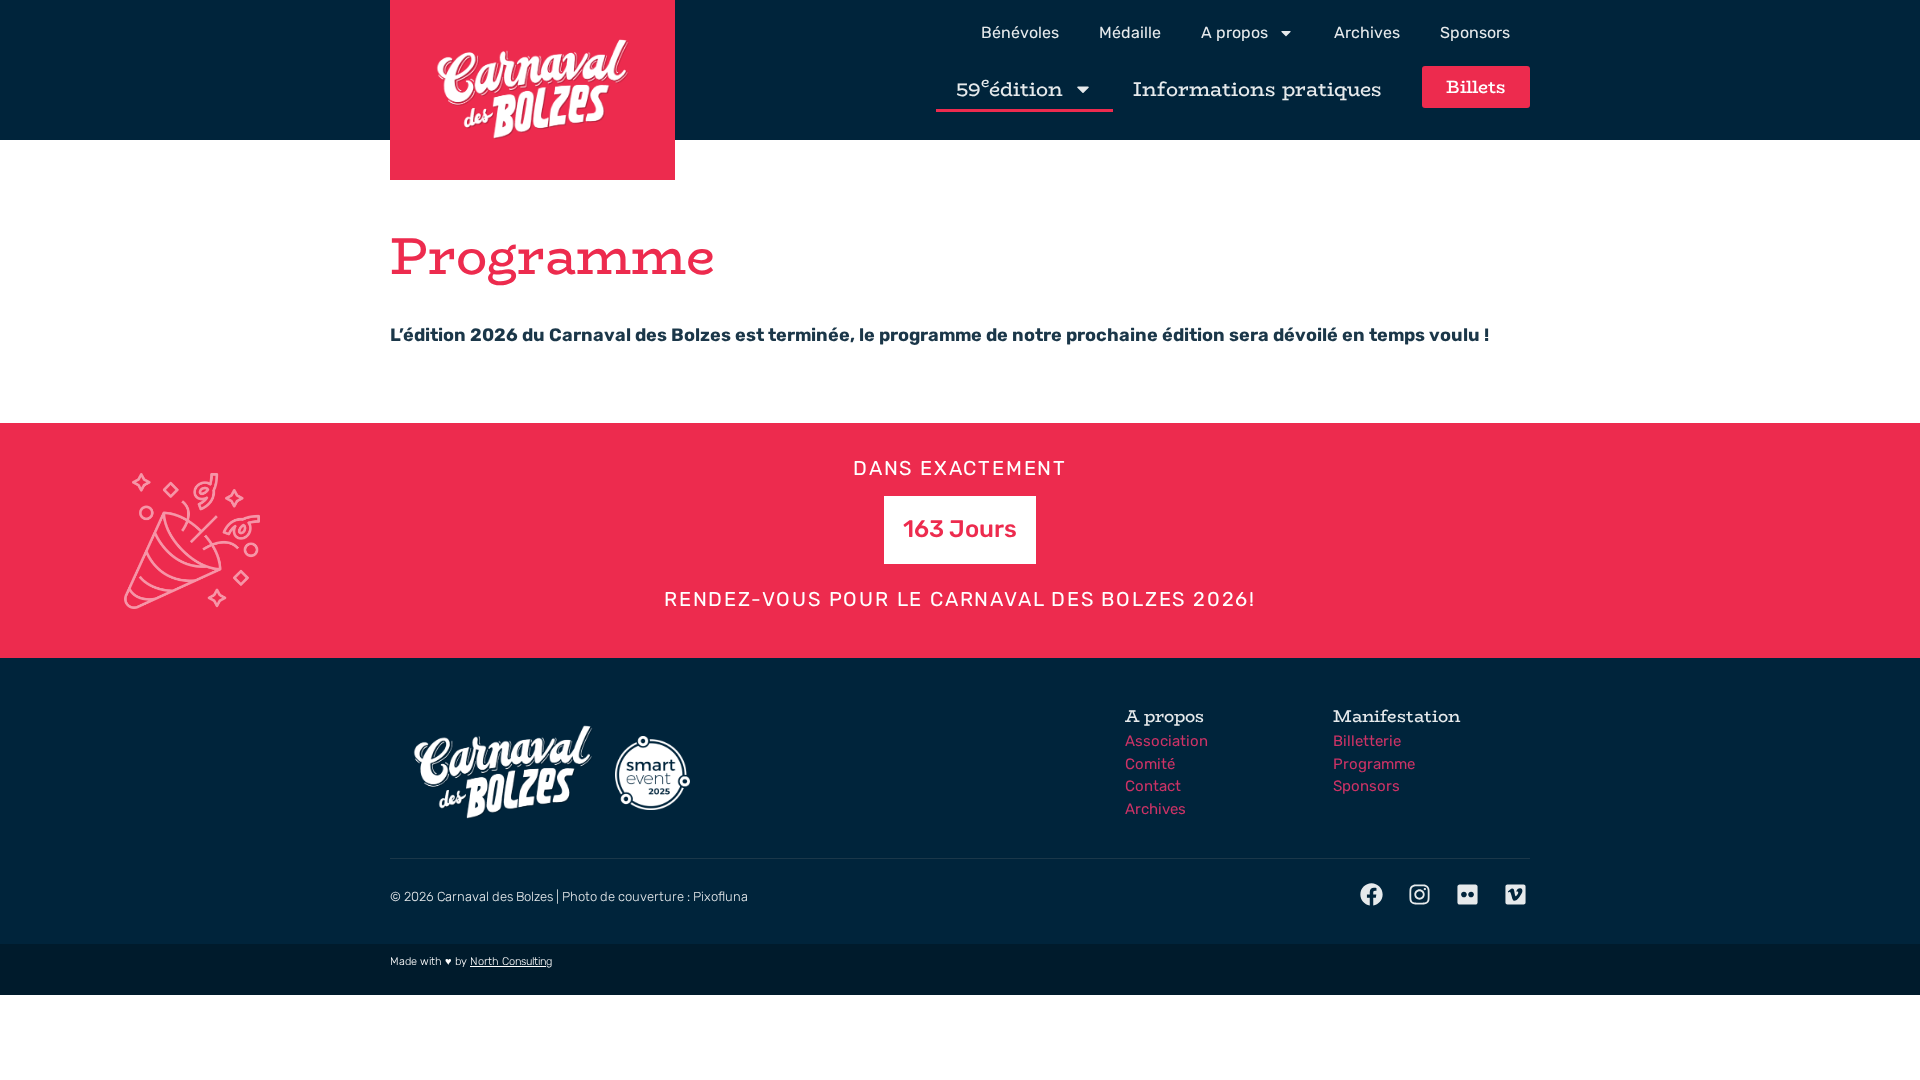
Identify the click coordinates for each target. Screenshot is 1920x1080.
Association (1166, 741)
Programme (1374, 764)
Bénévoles (1020, 32)
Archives (1367, 32)
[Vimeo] (1516, 895)
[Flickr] (1468, 895)
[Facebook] (1371, 895)
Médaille (1130, 32)
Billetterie (1367, 741)
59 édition (1009, 87)
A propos (1234, 32)
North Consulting (511, 961)
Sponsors (1475, 32)
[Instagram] (1419, 895)
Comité (1150, 764)
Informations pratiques (1257, 88)
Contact (1153, 786)
